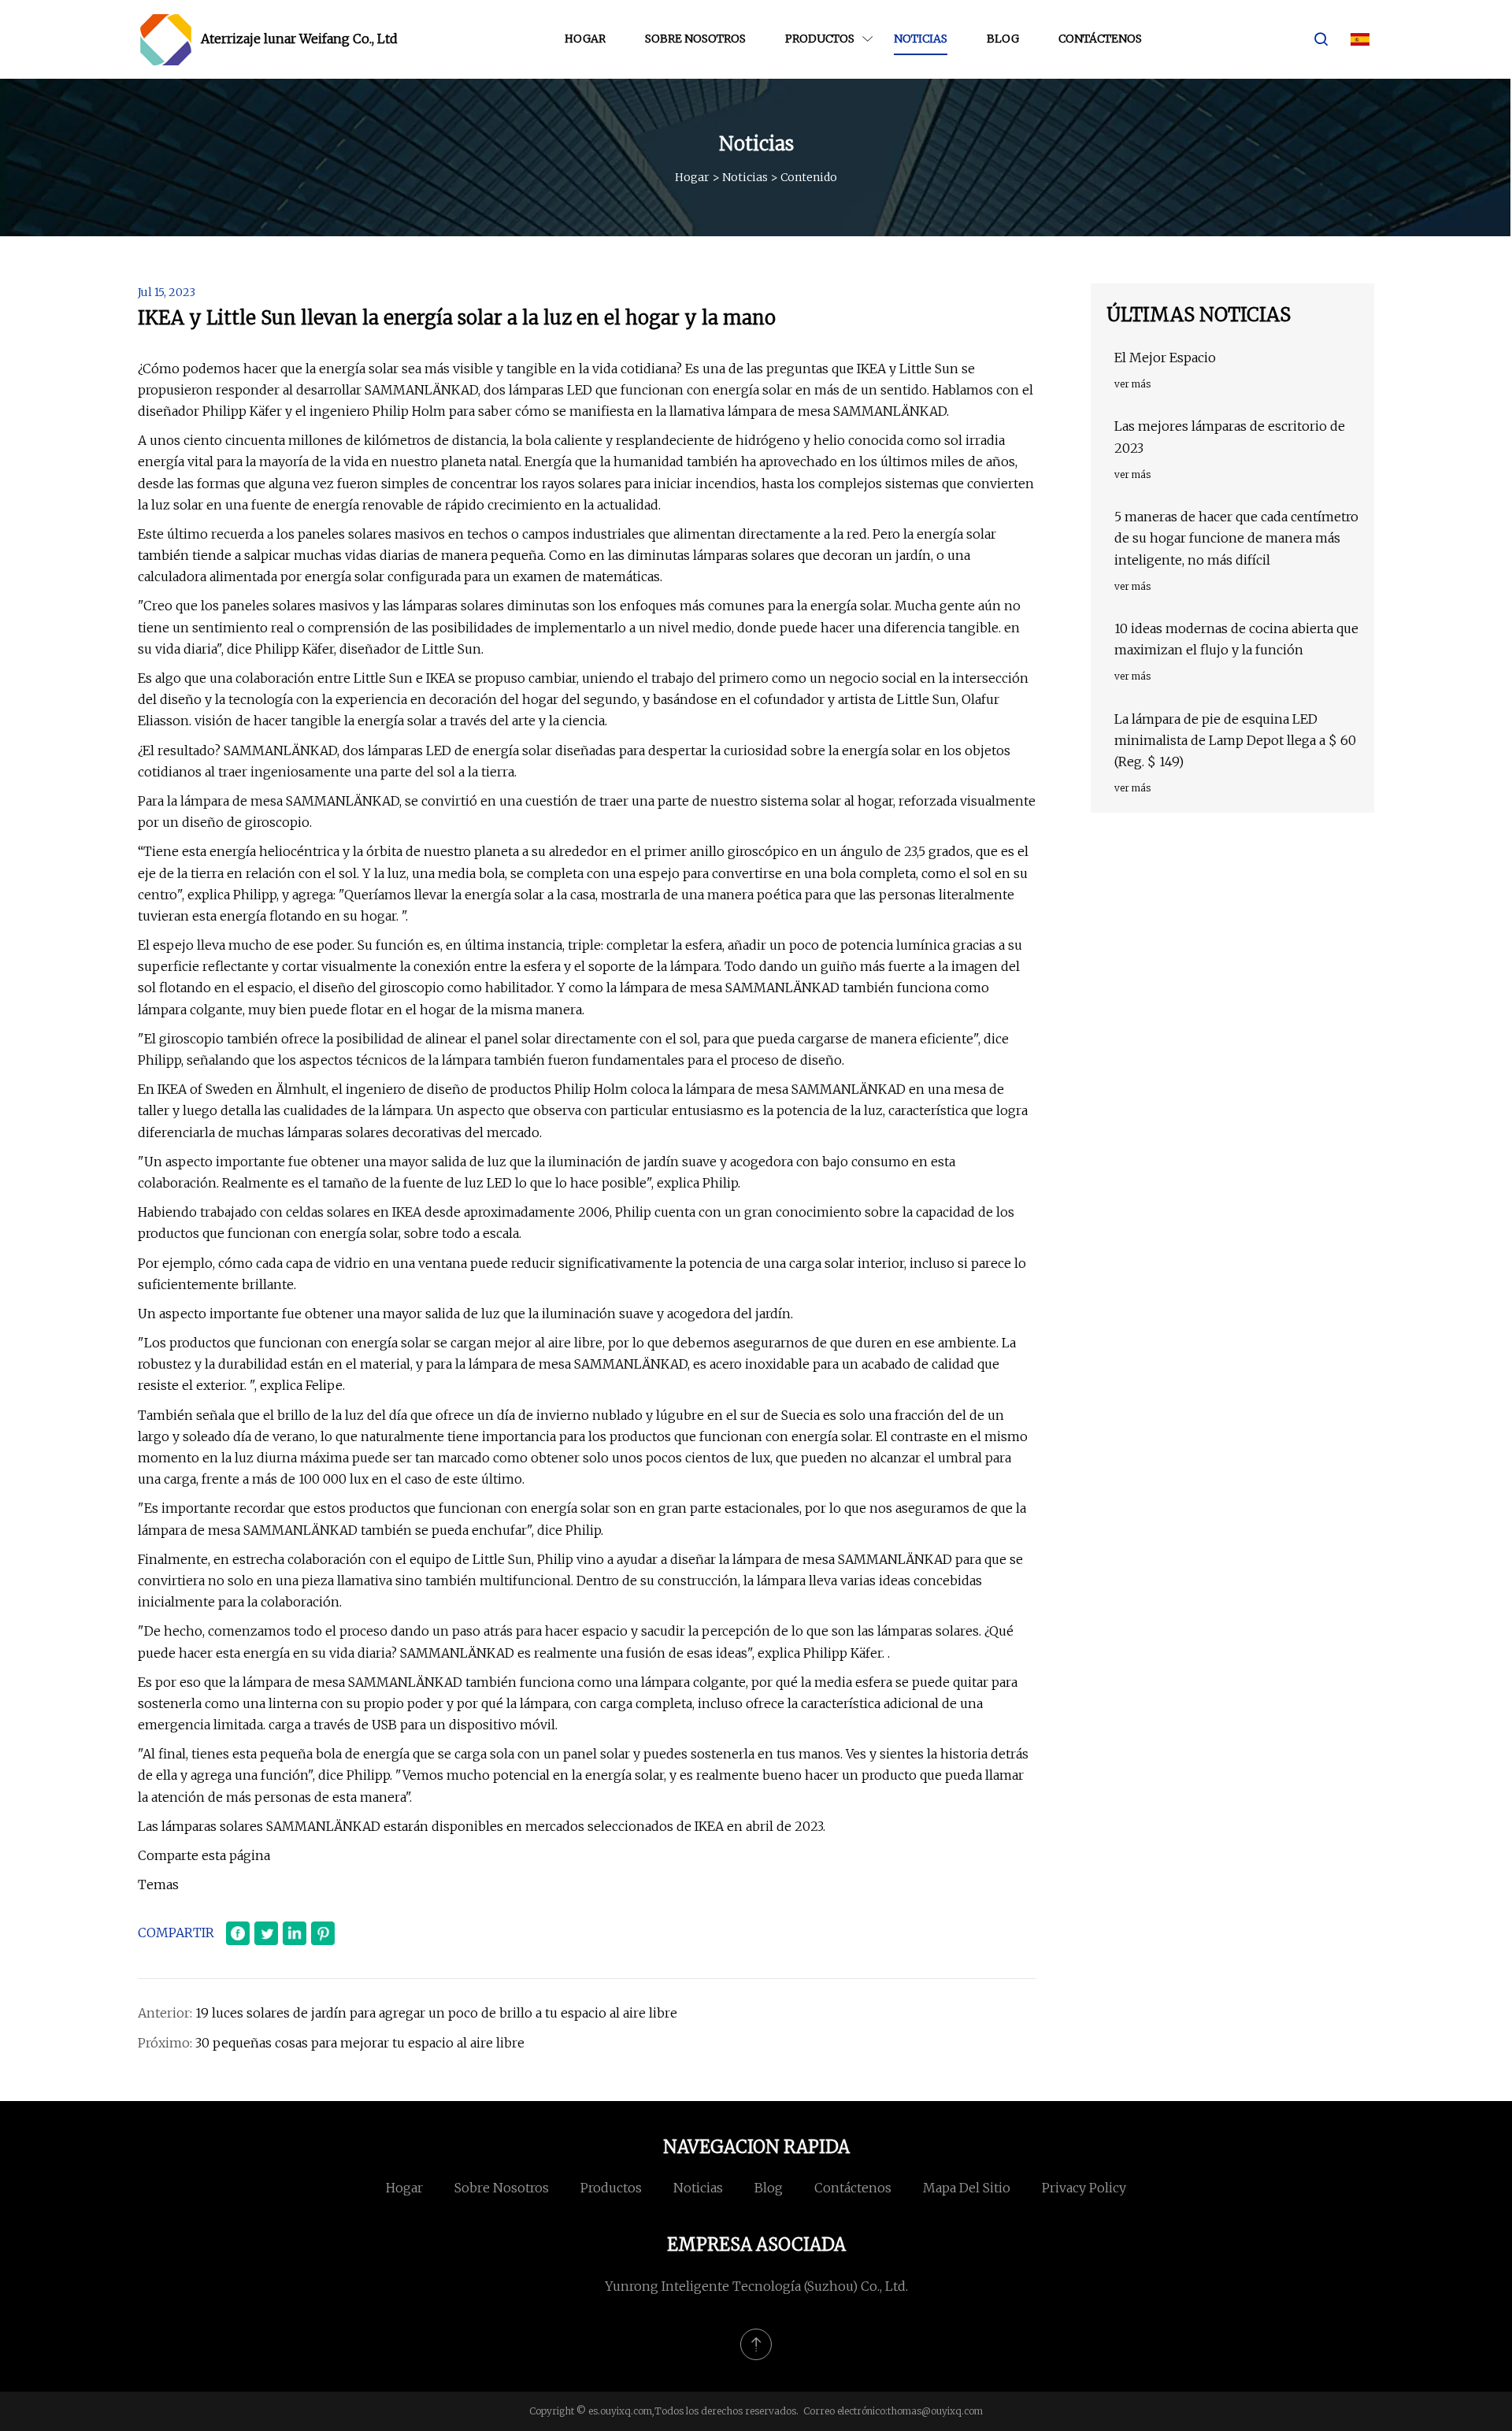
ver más (1132, 384)
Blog (1003, 39)
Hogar (585, 39)
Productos (820, 39)
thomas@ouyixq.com (935, 2411)
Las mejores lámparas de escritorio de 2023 (1230, 437)
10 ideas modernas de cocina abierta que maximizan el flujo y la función (1236, 639)
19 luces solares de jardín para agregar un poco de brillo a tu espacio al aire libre (436, 2013)
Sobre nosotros (695, 39)
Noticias (921, 39)
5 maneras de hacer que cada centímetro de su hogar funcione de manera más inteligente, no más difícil (1236, 538)
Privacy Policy (1084, 2188)
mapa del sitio (967, 2188)
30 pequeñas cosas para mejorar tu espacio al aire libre (360, 2043)
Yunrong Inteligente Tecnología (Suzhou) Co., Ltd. (756, 2286)
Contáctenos (1100, 39)
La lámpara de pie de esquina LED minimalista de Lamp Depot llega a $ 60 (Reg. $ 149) (1235, 740)
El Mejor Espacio (1165, 358)
